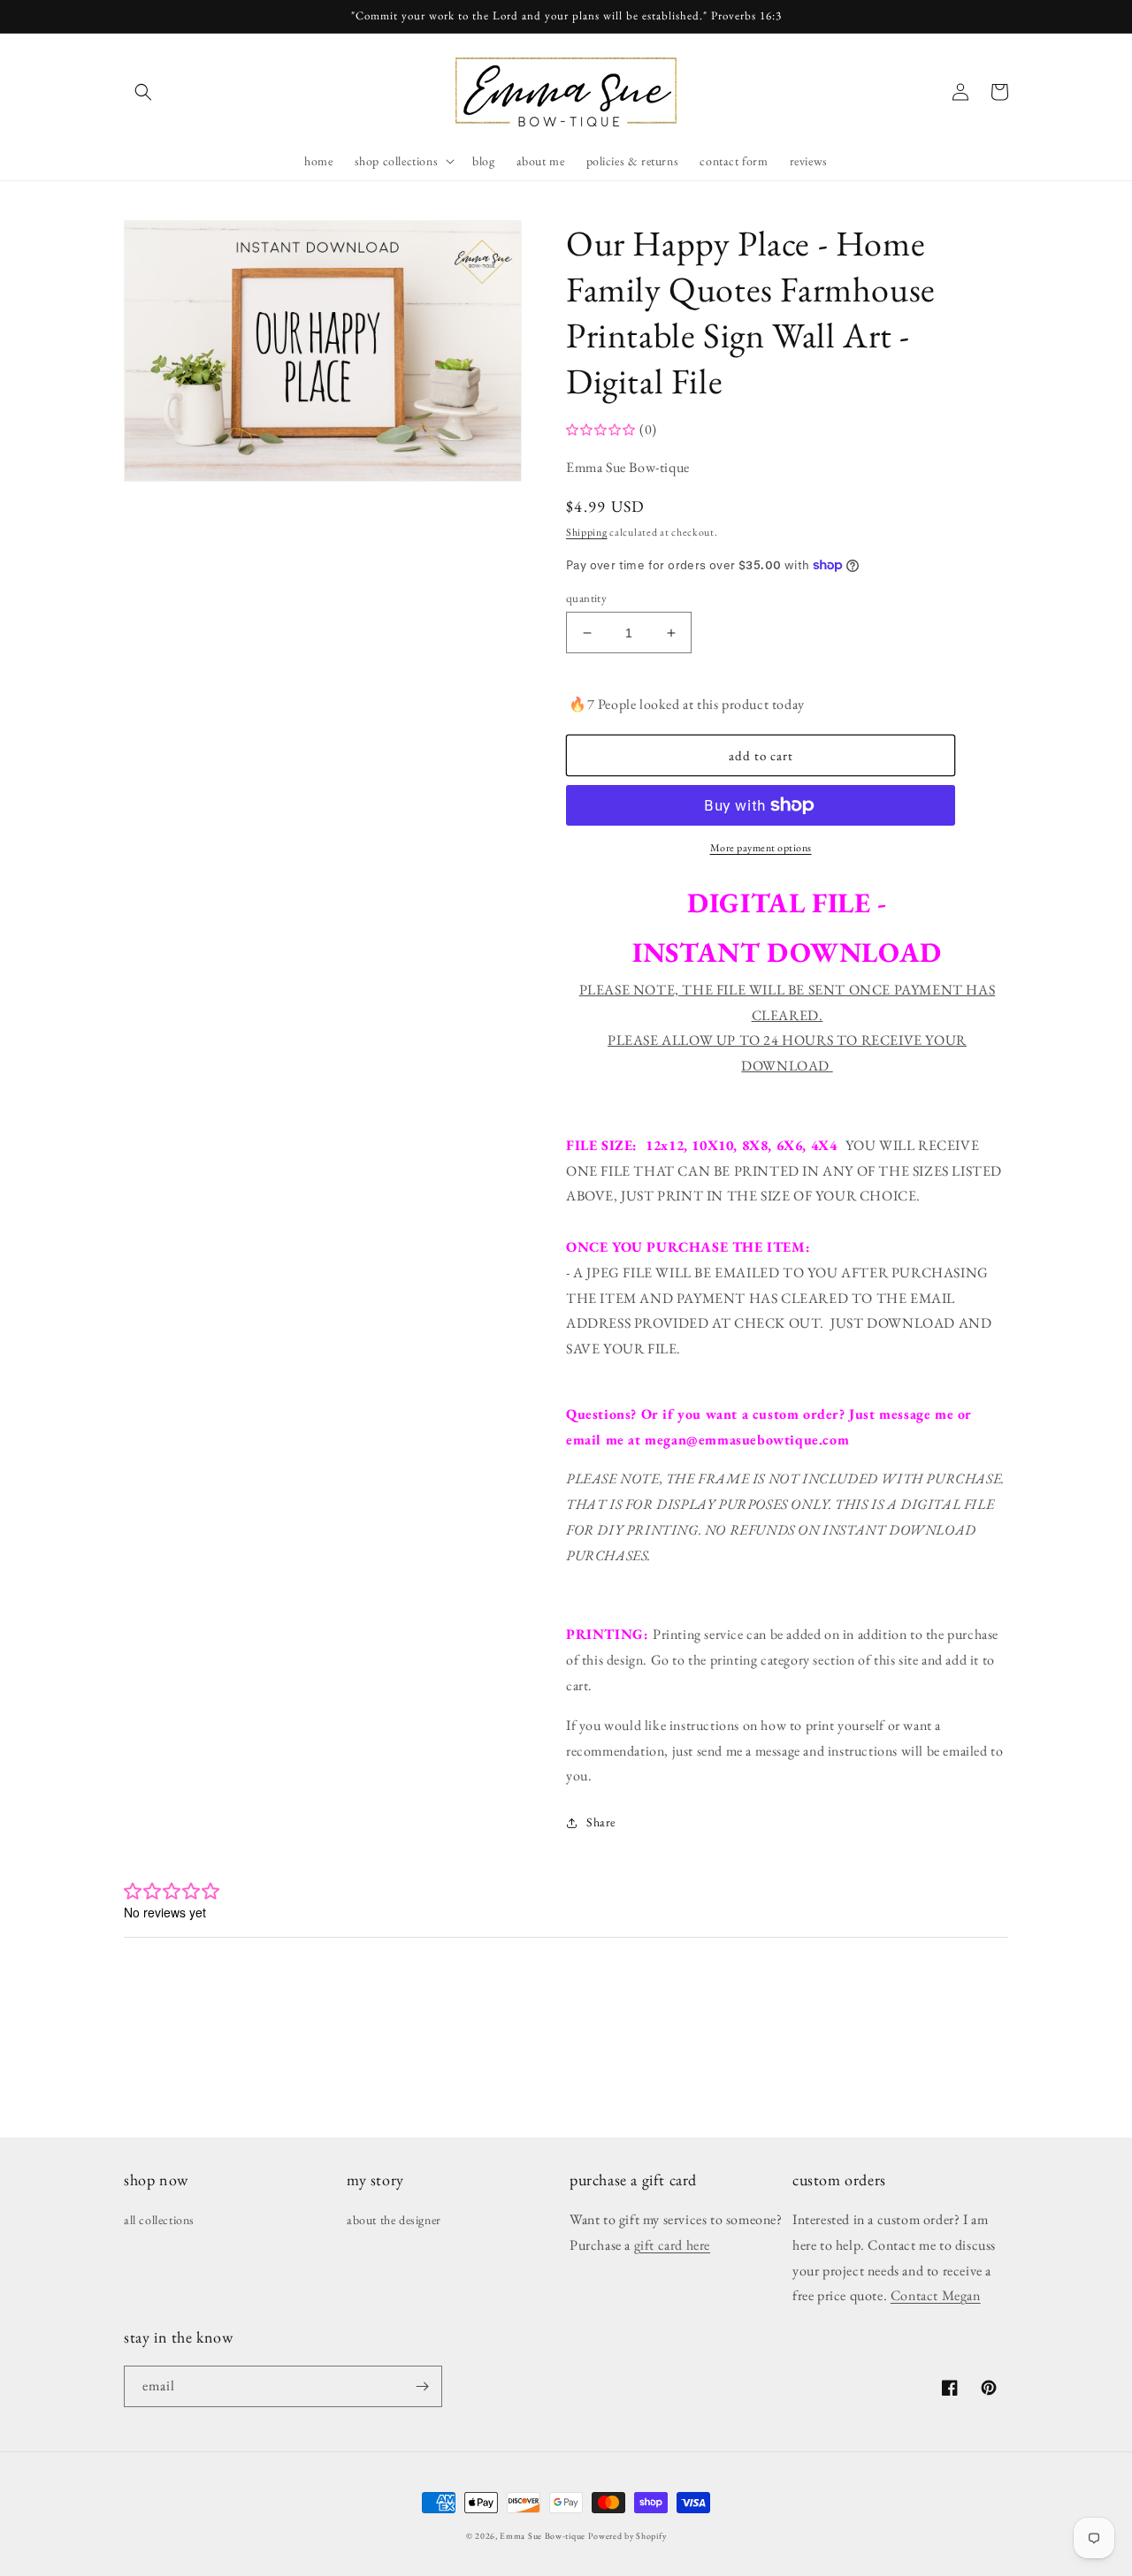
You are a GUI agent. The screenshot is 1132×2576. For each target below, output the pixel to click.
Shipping (587, 532)
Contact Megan (936, 2295)
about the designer (394, 2220)
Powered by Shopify (627, 2536)
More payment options (761, 848)
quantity (586, 598)
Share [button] (601, 1822)
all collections (159, 2220)
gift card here (672, 2245)
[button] (143, 92)
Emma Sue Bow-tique (543, 2536)
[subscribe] (422, 2386)
